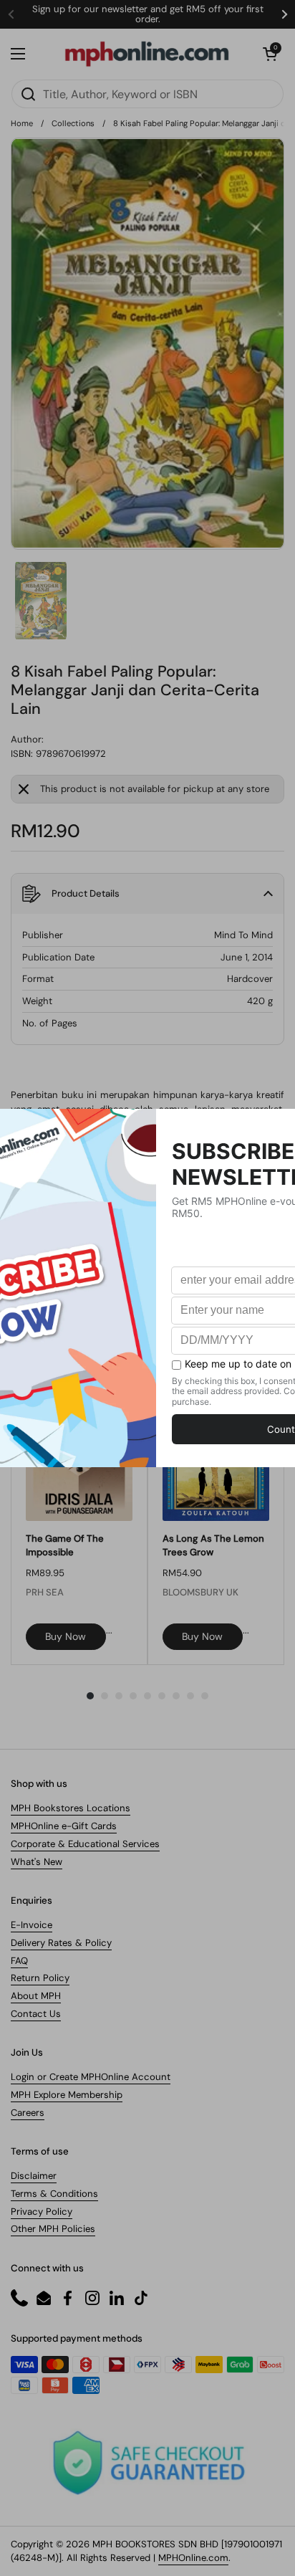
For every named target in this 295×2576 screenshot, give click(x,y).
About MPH (36, 1996)
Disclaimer (34, 2176)
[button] (270, 54)
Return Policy (40, 1978)
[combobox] (147, 94)
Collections (73, 123)
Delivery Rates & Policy (61, 1943)
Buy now (66, 1636)
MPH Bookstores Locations (71, 1808)
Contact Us (36, 2014)
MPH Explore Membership (67, 2095)
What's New (37, 1862)
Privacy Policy (42, 2212)
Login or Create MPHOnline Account (91, 2077)
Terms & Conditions (54, 2194)
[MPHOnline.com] (147, 54)
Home (22, 123)
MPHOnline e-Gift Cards (64, 1826)
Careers (28, 2113)
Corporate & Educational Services (85, 1844)
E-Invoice (32, 1925)
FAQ (19, 1961)
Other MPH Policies (53, 2229)
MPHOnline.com (193, 2558)
